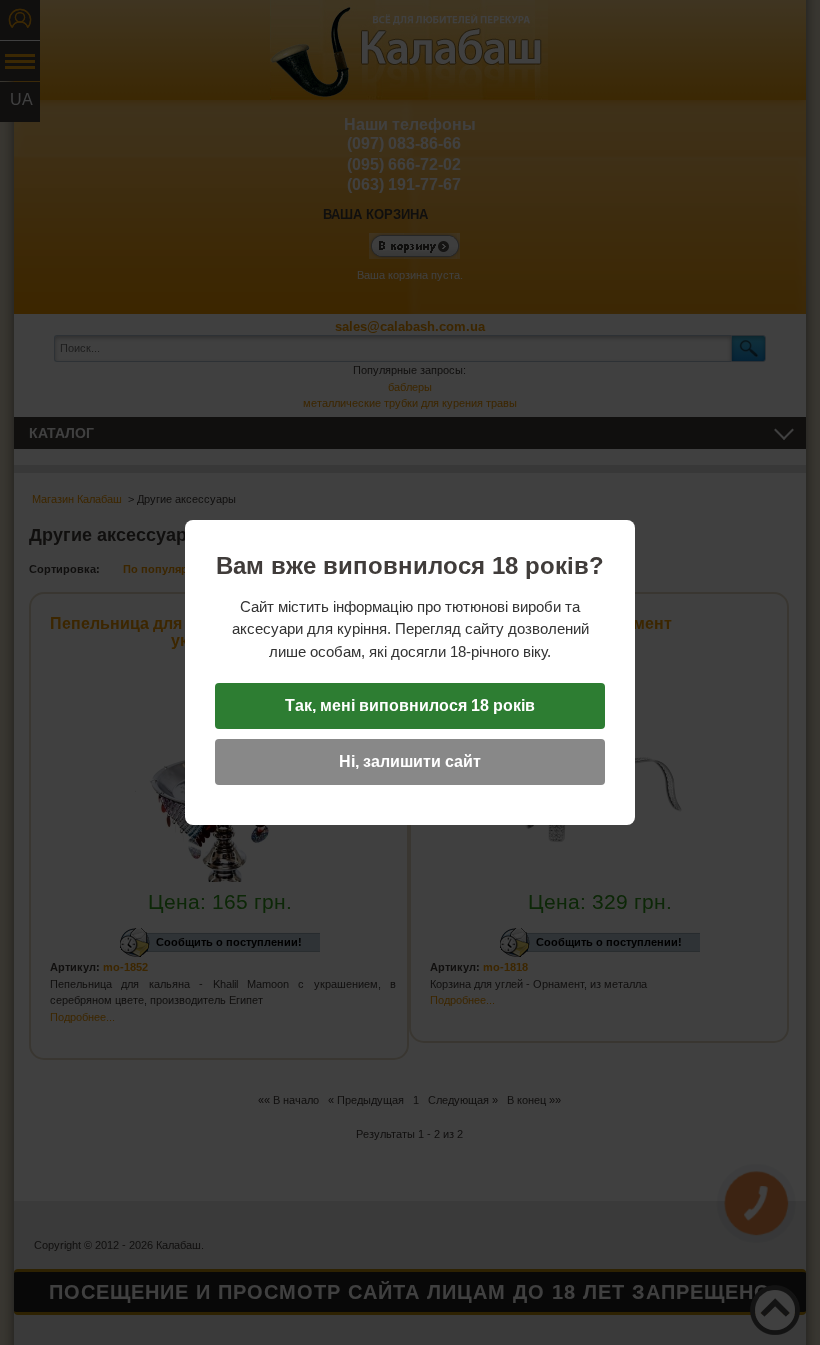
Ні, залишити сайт (410, 761)
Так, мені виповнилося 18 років (410, 705)
